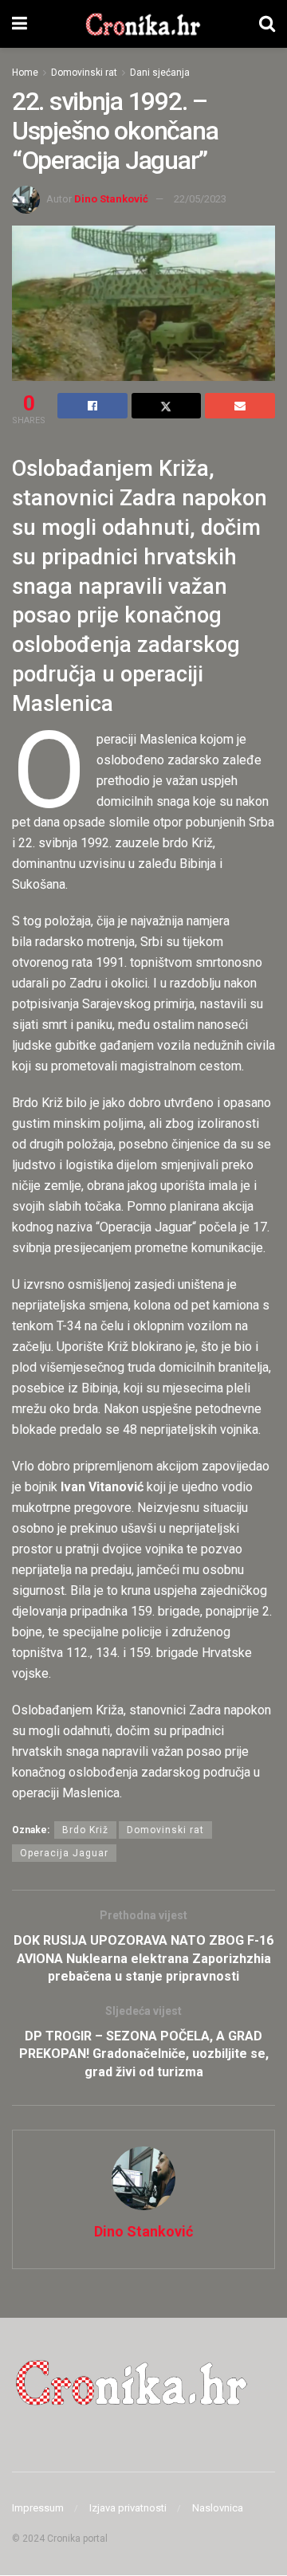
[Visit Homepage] (143, 24)
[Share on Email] (240, 406)
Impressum (38, 2508)
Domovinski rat (84, 73)
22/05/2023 (200, 199)
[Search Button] (267, 24)
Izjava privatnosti (128, 2508)
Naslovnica (218, 2508)
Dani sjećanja (160, 73)
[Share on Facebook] (92, 406)
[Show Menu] (20, 24)
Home (25, 73)
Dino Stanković (111, 199)
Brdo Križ (85, 1830)
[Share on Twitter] (167, 406)
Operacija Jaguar (64, 1853)
